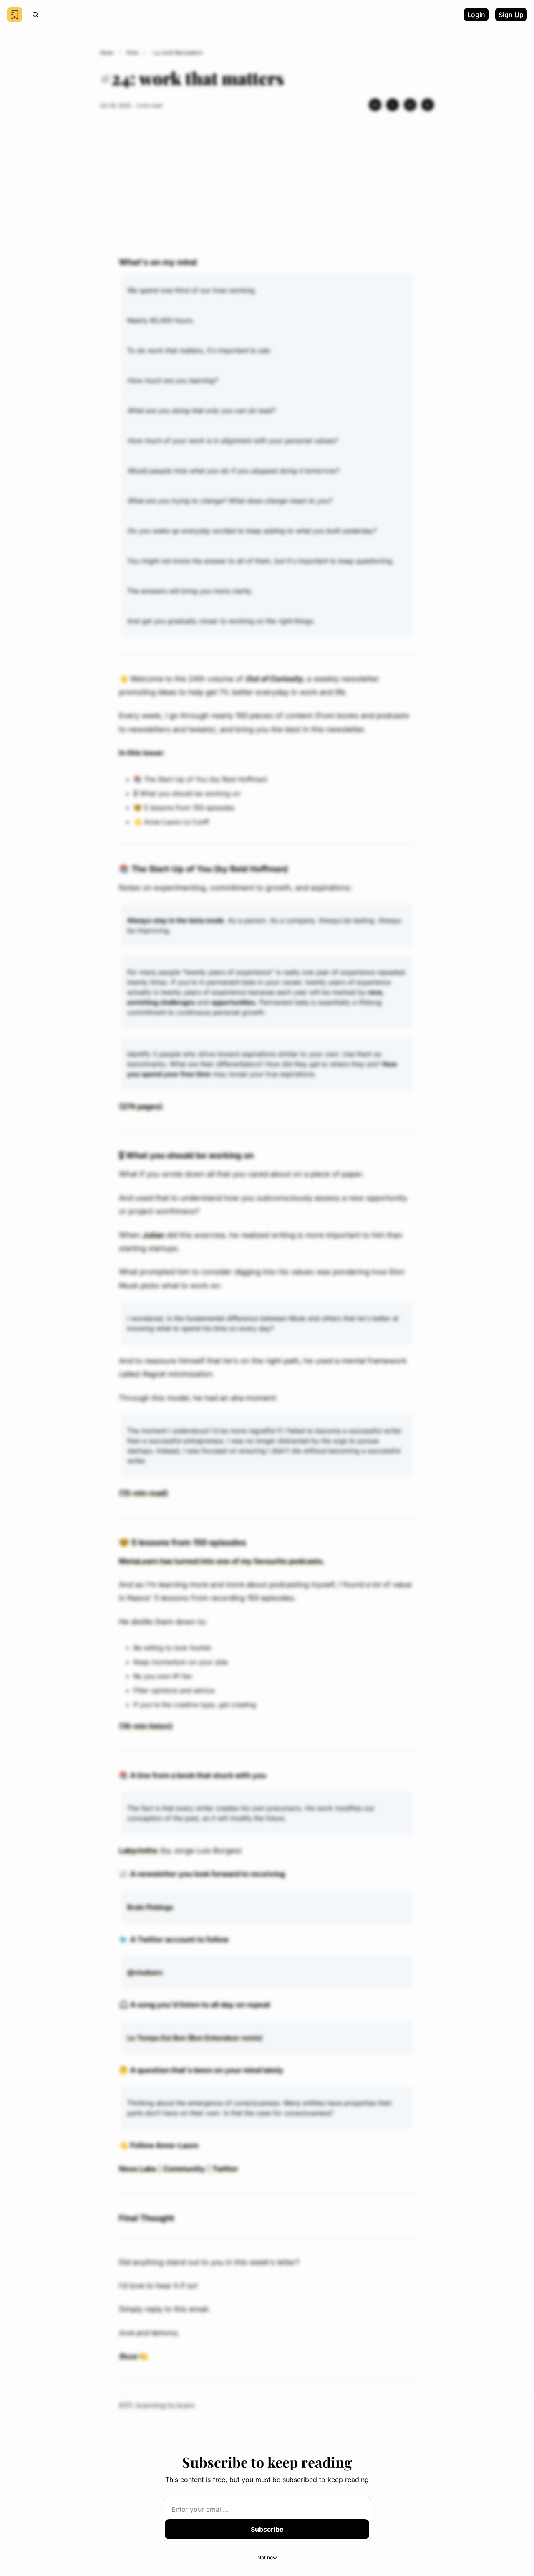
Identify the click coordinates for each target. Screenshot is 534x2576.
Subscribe (267, 2529)
